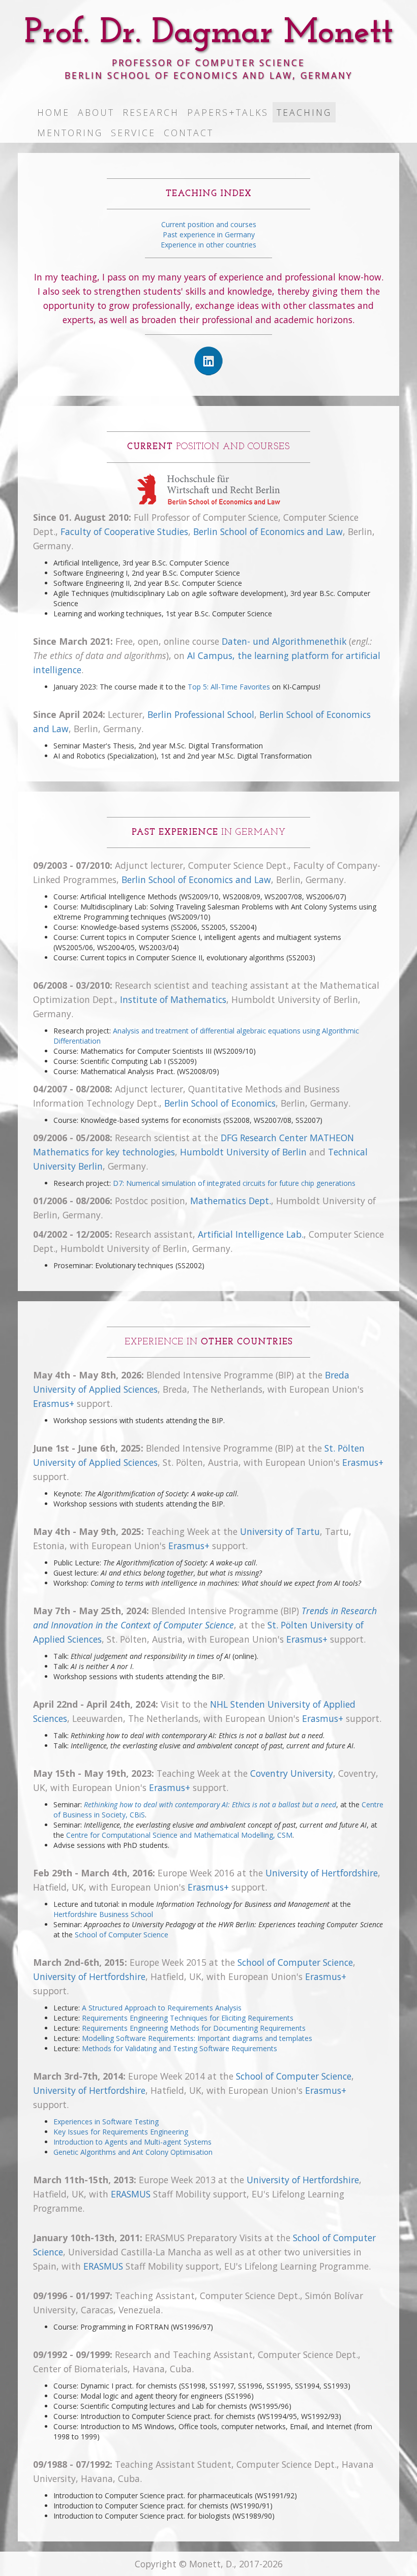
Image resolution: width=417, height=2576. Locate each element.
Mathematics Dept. (231, 1201)
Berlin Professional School (201, 714)
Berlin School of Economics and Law (268, 531)
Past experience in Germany (209, 234)
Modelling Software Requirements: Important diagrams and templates (197, 2038)
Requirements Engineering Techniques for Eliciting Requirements (188, 2018)
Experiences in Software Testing (106, 2122)
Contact (189, 133)
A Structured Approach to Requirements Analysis (162, 2008)
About (96, 112)
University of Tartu (280, 1531)
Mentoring (70, 133)
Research (151, 112)
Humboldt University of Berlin (243, 1152)
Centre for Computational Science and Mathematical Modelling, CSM (179, 1835)
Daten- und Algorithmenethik (284, 641)
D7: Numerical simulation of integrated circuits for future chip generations (234, 1183)
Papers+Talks (228, 112)
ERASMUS (131, 2194)
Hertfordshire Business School (103, 1914)
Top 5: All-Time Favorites (229, 687)
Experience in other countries (208, 245)
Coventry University (292, 1773)
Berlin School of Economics (220, 1103)
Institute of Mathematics (173, 999)
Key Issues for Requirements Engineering (121, 2132)
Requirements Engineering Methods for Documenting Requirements (194, 2028)
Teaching (304, 112)
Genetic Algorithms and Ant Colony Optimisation (133, 2152)
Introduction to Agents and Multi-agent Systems (132, 2142)
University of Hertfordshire (322, 1873)
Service (133, 133)
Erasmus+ (54, 1403)
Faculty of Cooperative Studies (124, 531)
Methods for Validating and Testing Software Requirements (180, 2048)
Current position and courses (209, 224)
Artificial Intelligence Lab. (251, 1234)
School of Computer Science (122, 1935)
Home (53, 112)
